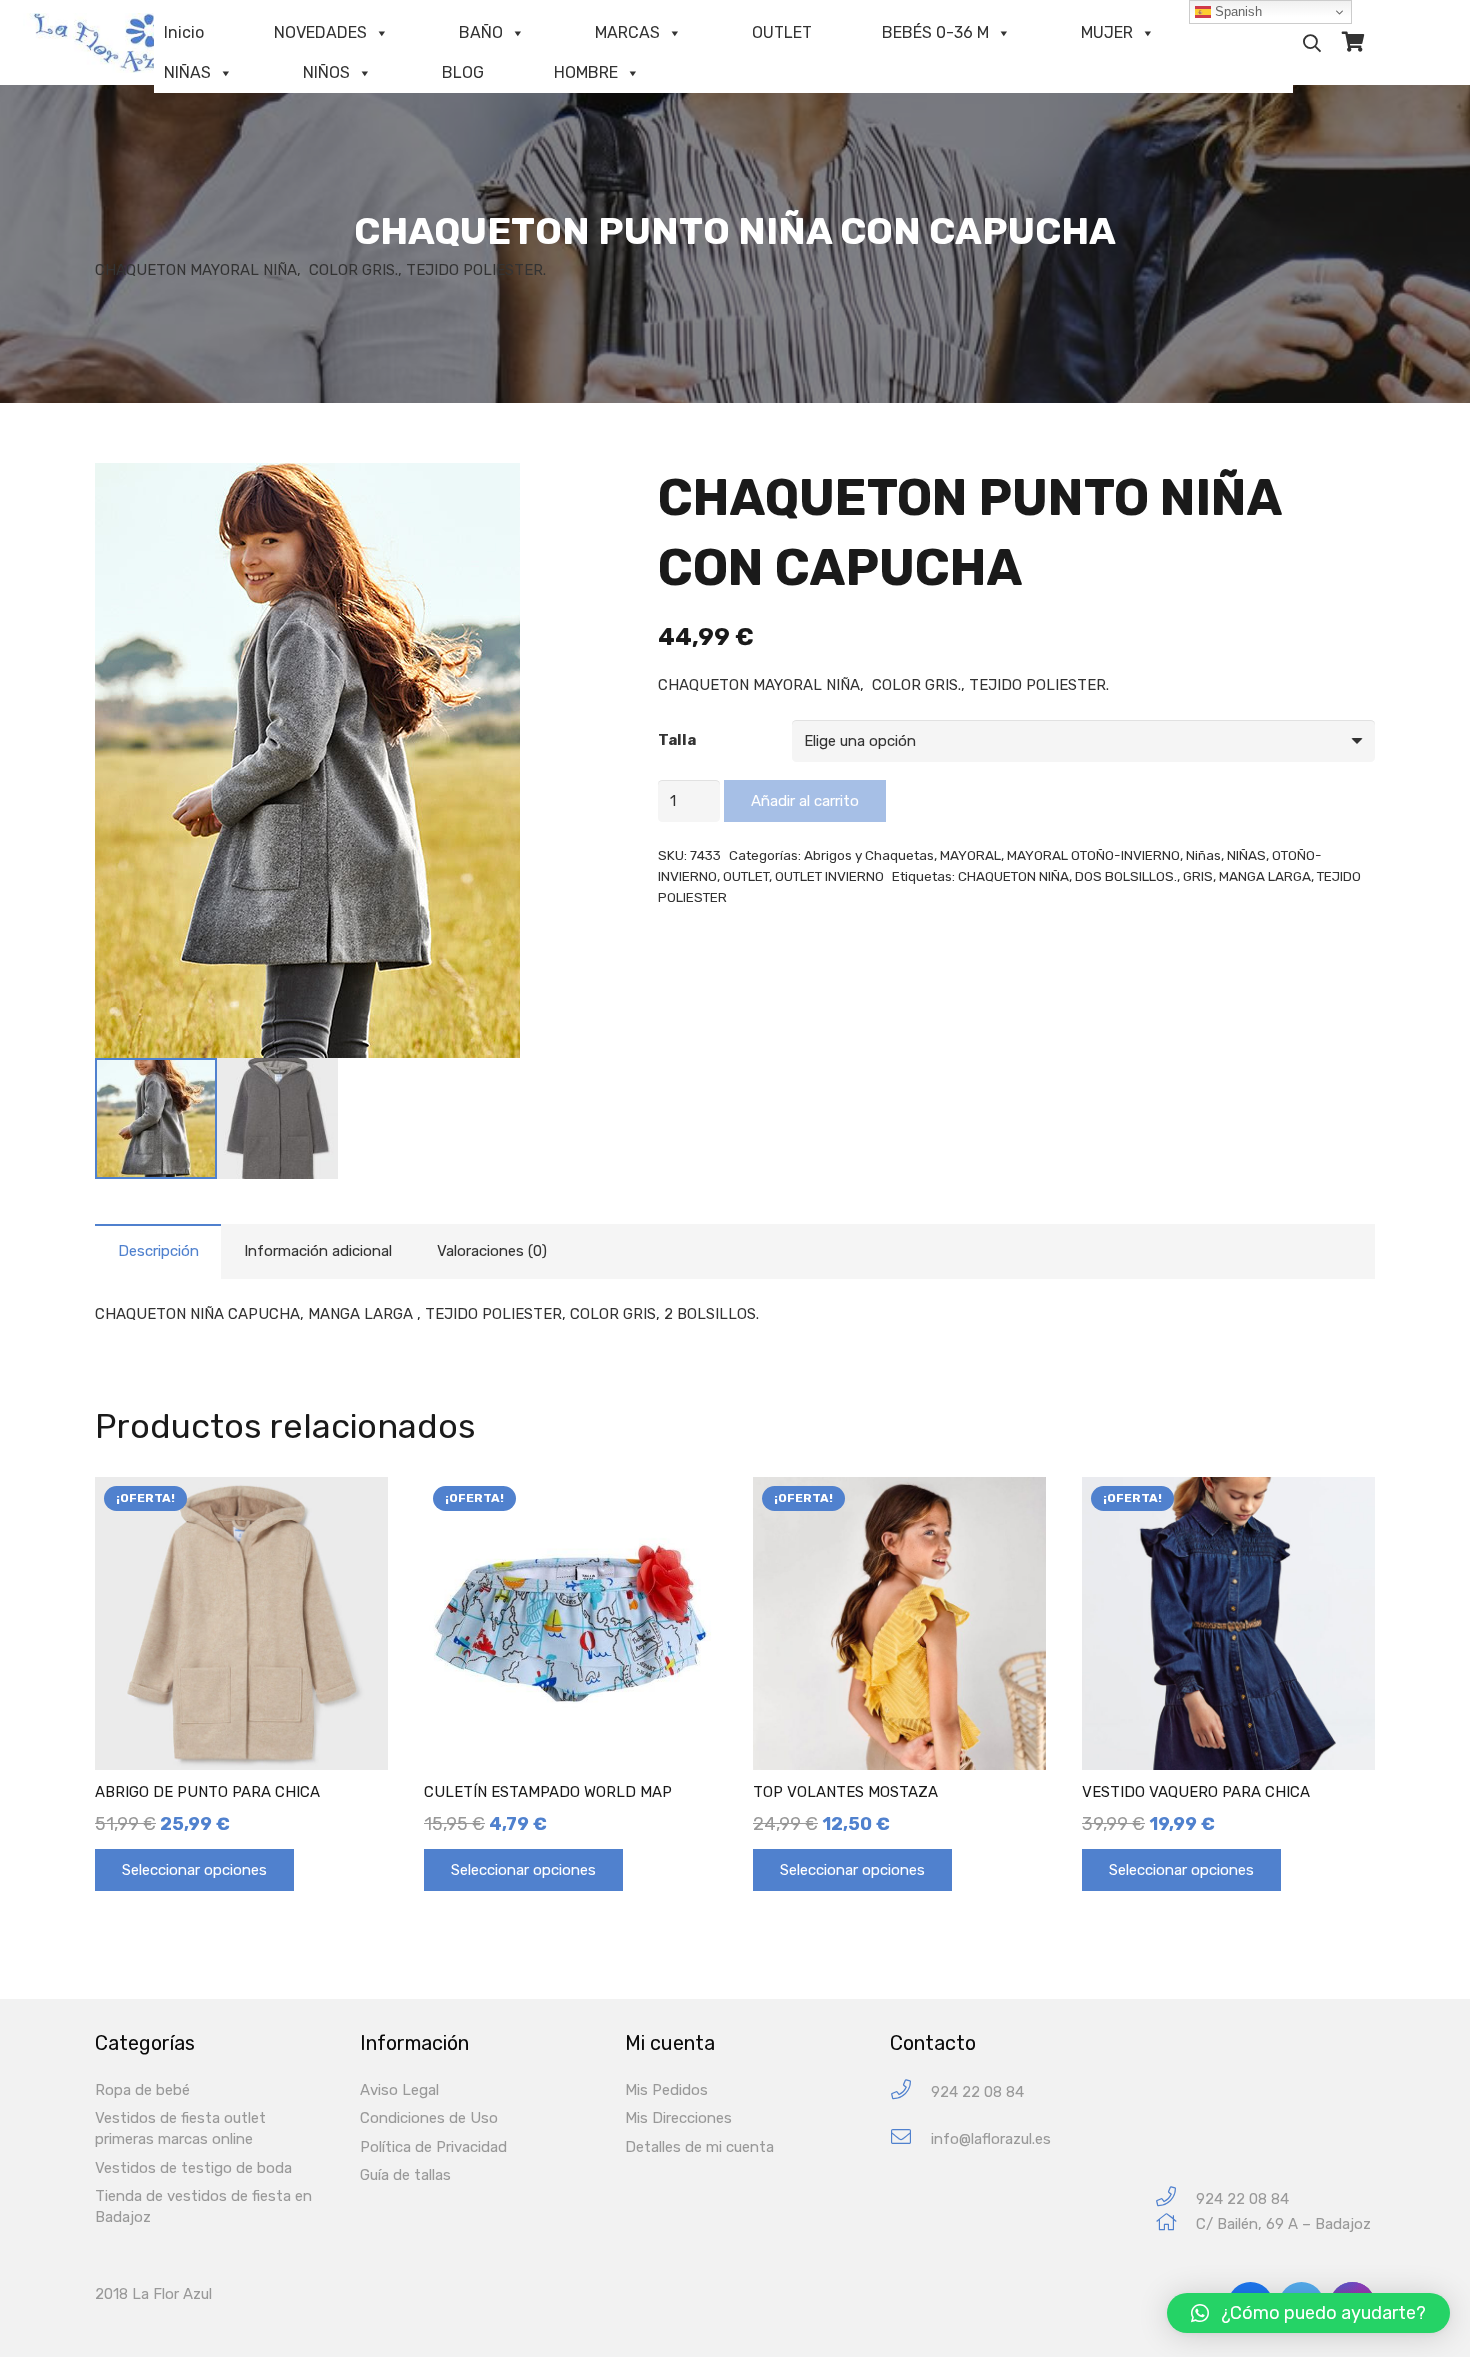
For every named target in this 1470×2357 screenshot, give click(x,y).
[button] (1308, 2313)
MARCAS (627, 32)
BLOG (463, 72)
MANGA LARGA (1265, 876)
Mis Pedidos (666, 2090)
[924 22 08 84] (910, 2092)
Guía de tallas (405, 2175)
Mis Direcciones (678, 2118)
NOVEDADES (320, 32)
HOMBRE (586, 72)
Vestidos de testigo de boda (193, 2168)
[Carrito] (1354, 42)
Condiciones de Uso (429, 2118)
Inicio (184, 32)
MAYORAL (970, 855)
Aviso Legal (399, 2090)
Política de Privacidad (433, 2147)
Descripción (158, 1251)
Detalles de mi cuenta (699, 2147)
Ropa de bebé (142, 2090)
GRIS (1198, 876)
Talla (677, 740)
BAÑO (481, 32)
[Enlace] (115, 43)
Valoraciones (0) (492, 1251)
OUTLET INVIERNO (829, 876)
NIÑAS (187, 72)
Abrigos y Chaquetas (869, 855)
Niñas (1203, 855)
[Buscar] (1312, 43)
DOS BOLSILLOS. (1126, 876)
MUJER (1107, 32)
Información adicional (318, 1251)
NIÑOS (326, 72)
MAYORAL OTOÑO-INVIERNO (1093, 855)
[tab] (158, 1251)
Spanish (1236, 11)
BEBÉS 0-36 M (935, 32)
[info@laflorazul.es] (910, 2139)
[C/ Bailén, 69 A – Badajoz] (1175, 2224)
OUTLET (782, 32)
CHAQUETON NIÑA (1013, 876)
